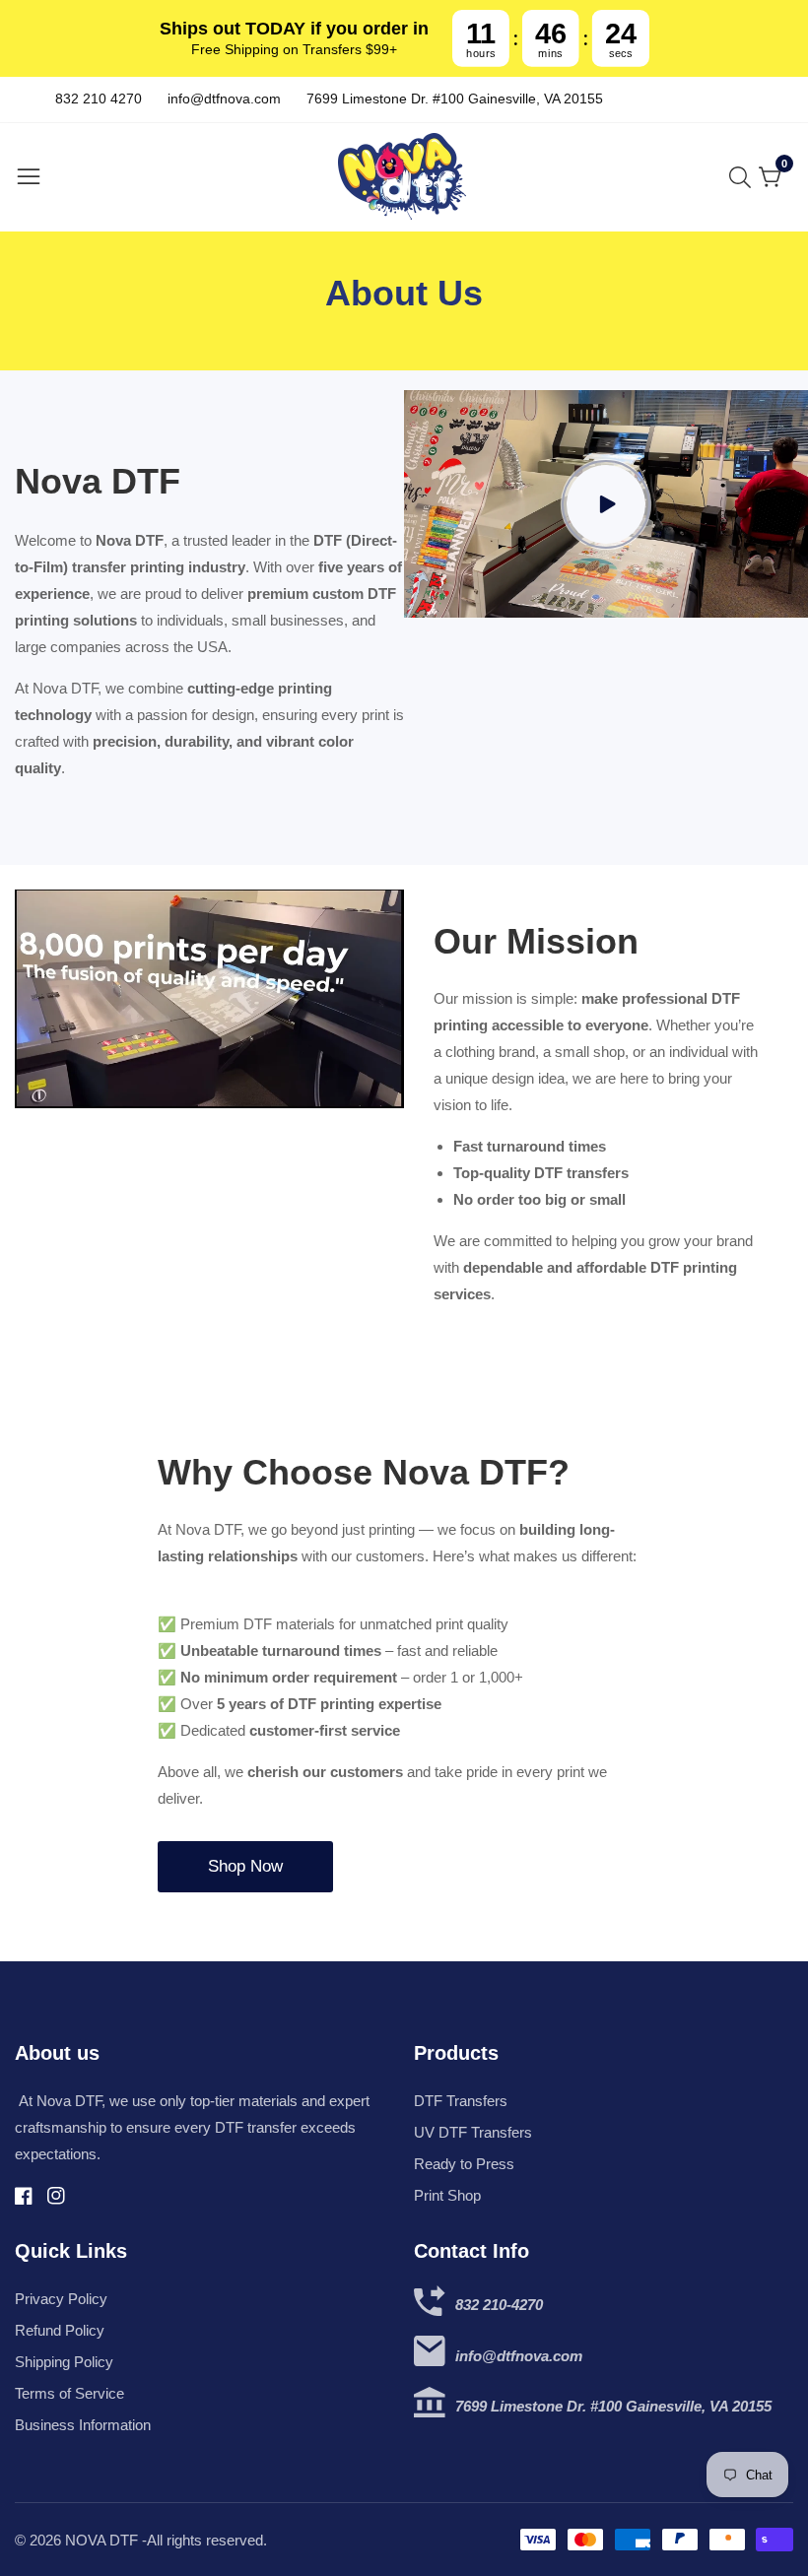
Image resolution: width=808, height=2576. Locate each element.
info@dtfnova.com (519, 2356)
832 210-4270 (499, 2305)
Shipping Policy (64, 2362)
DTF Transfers (461, 2101)
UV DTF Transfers (473, 2132)
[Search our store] (744, 177)
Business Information (83, 2425)
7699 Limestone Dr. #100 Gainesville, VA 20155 (613, 2406)
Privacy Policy (61, 2299)
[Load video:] (606, 504)
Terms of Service (69, 2393)
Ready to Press (464, 2164)
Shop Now (245, 1866)
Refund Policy (60, 2330)
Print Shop (447, 2195)
